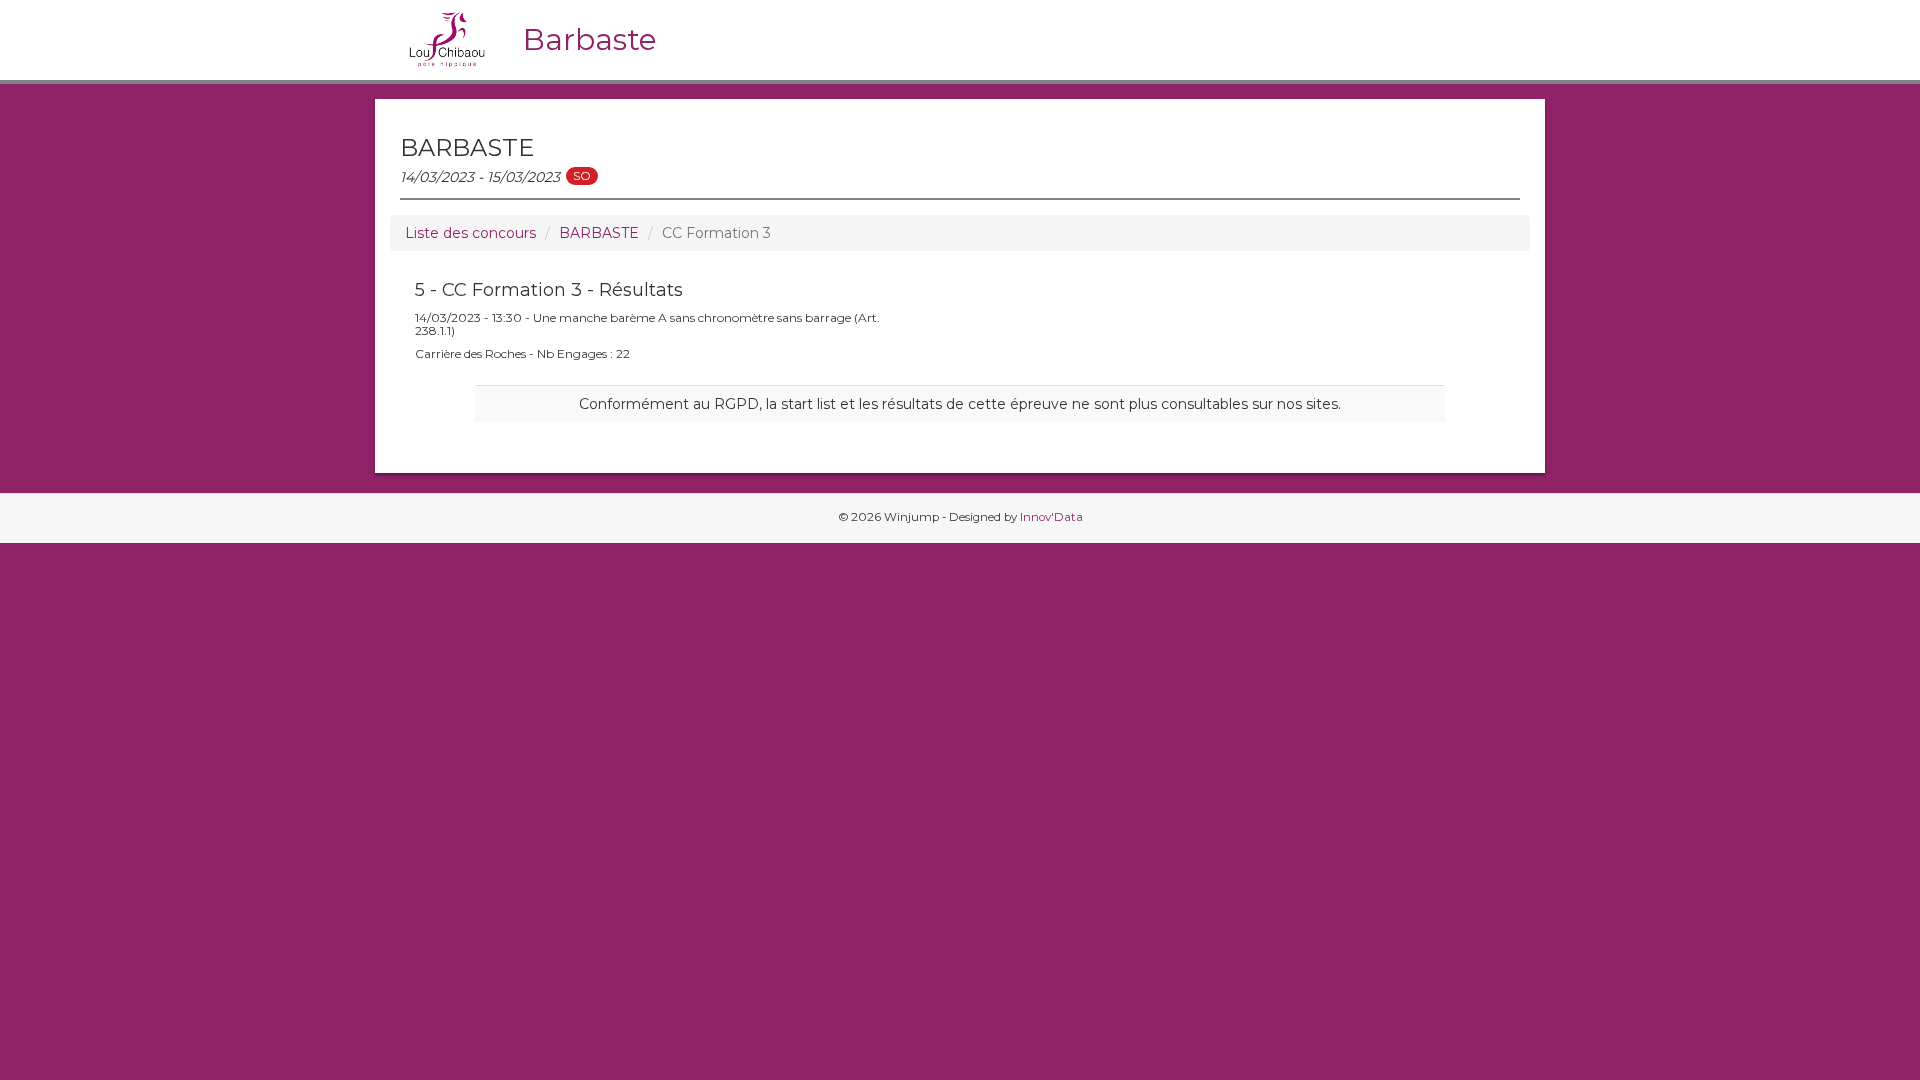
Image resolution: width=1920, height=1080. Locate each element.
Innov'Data (1051, 517)
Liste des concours (470, 233)
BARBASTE (599, 233)
